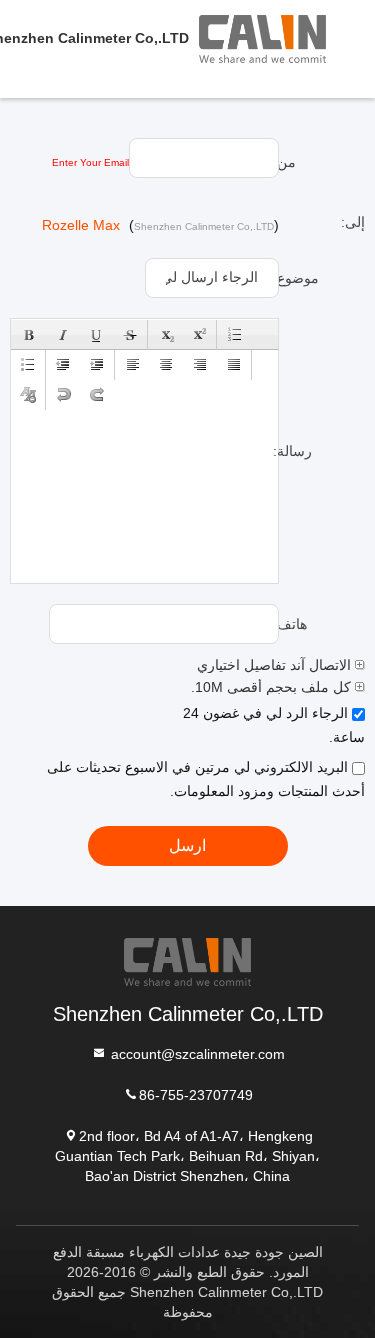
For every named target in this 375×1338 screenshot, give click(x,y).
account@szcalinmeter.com (196, 1053)
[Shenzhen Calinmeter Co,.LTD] (287, 38)
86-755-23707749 (196, 1094)
